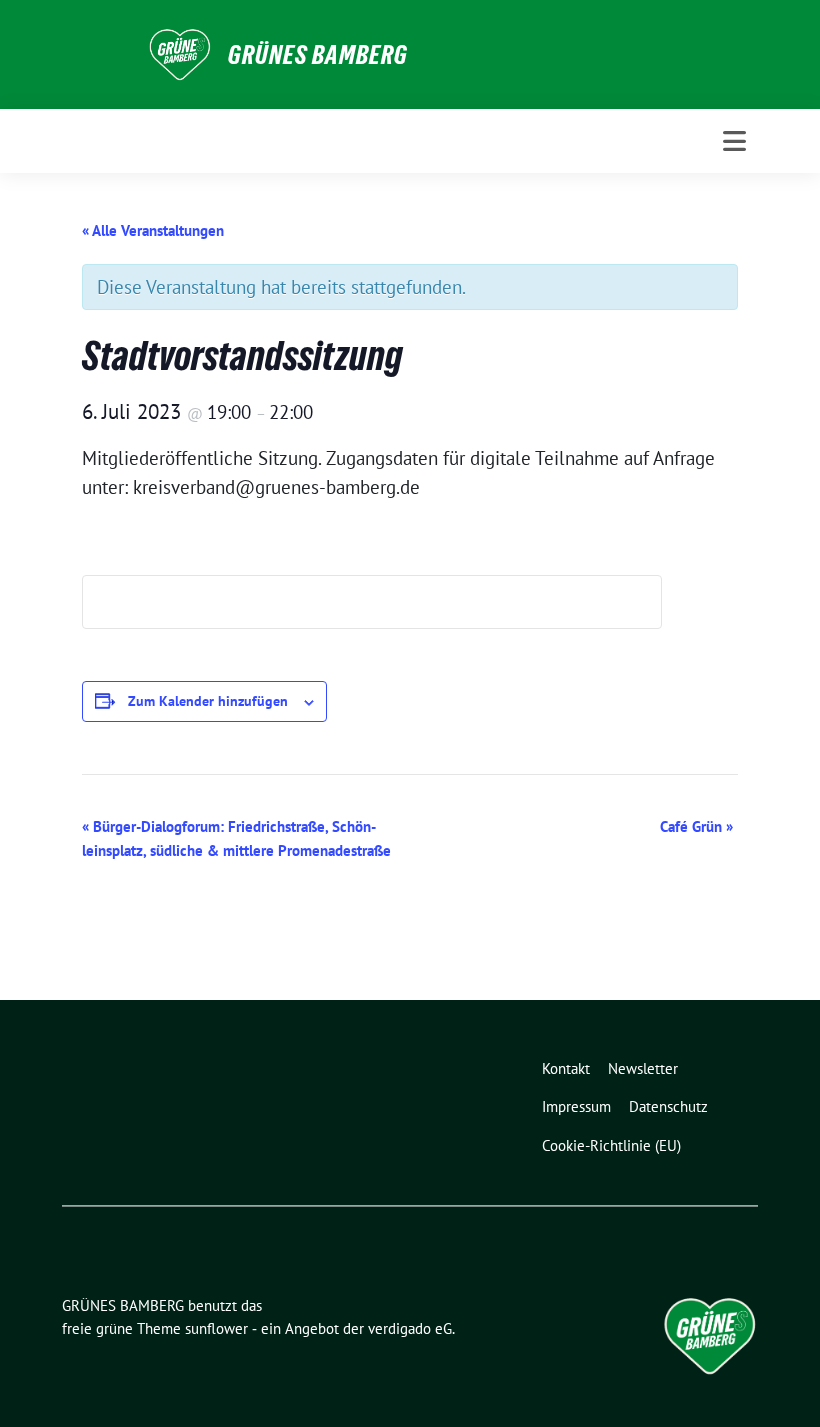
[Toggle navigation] (734, 141)
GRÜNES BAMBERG (318, 55)
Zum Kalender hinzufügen (208, 701)
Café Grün (696, 826)
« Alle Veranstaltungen (153, 230)
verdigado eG (410, 1328)
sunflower (216, 1328)
